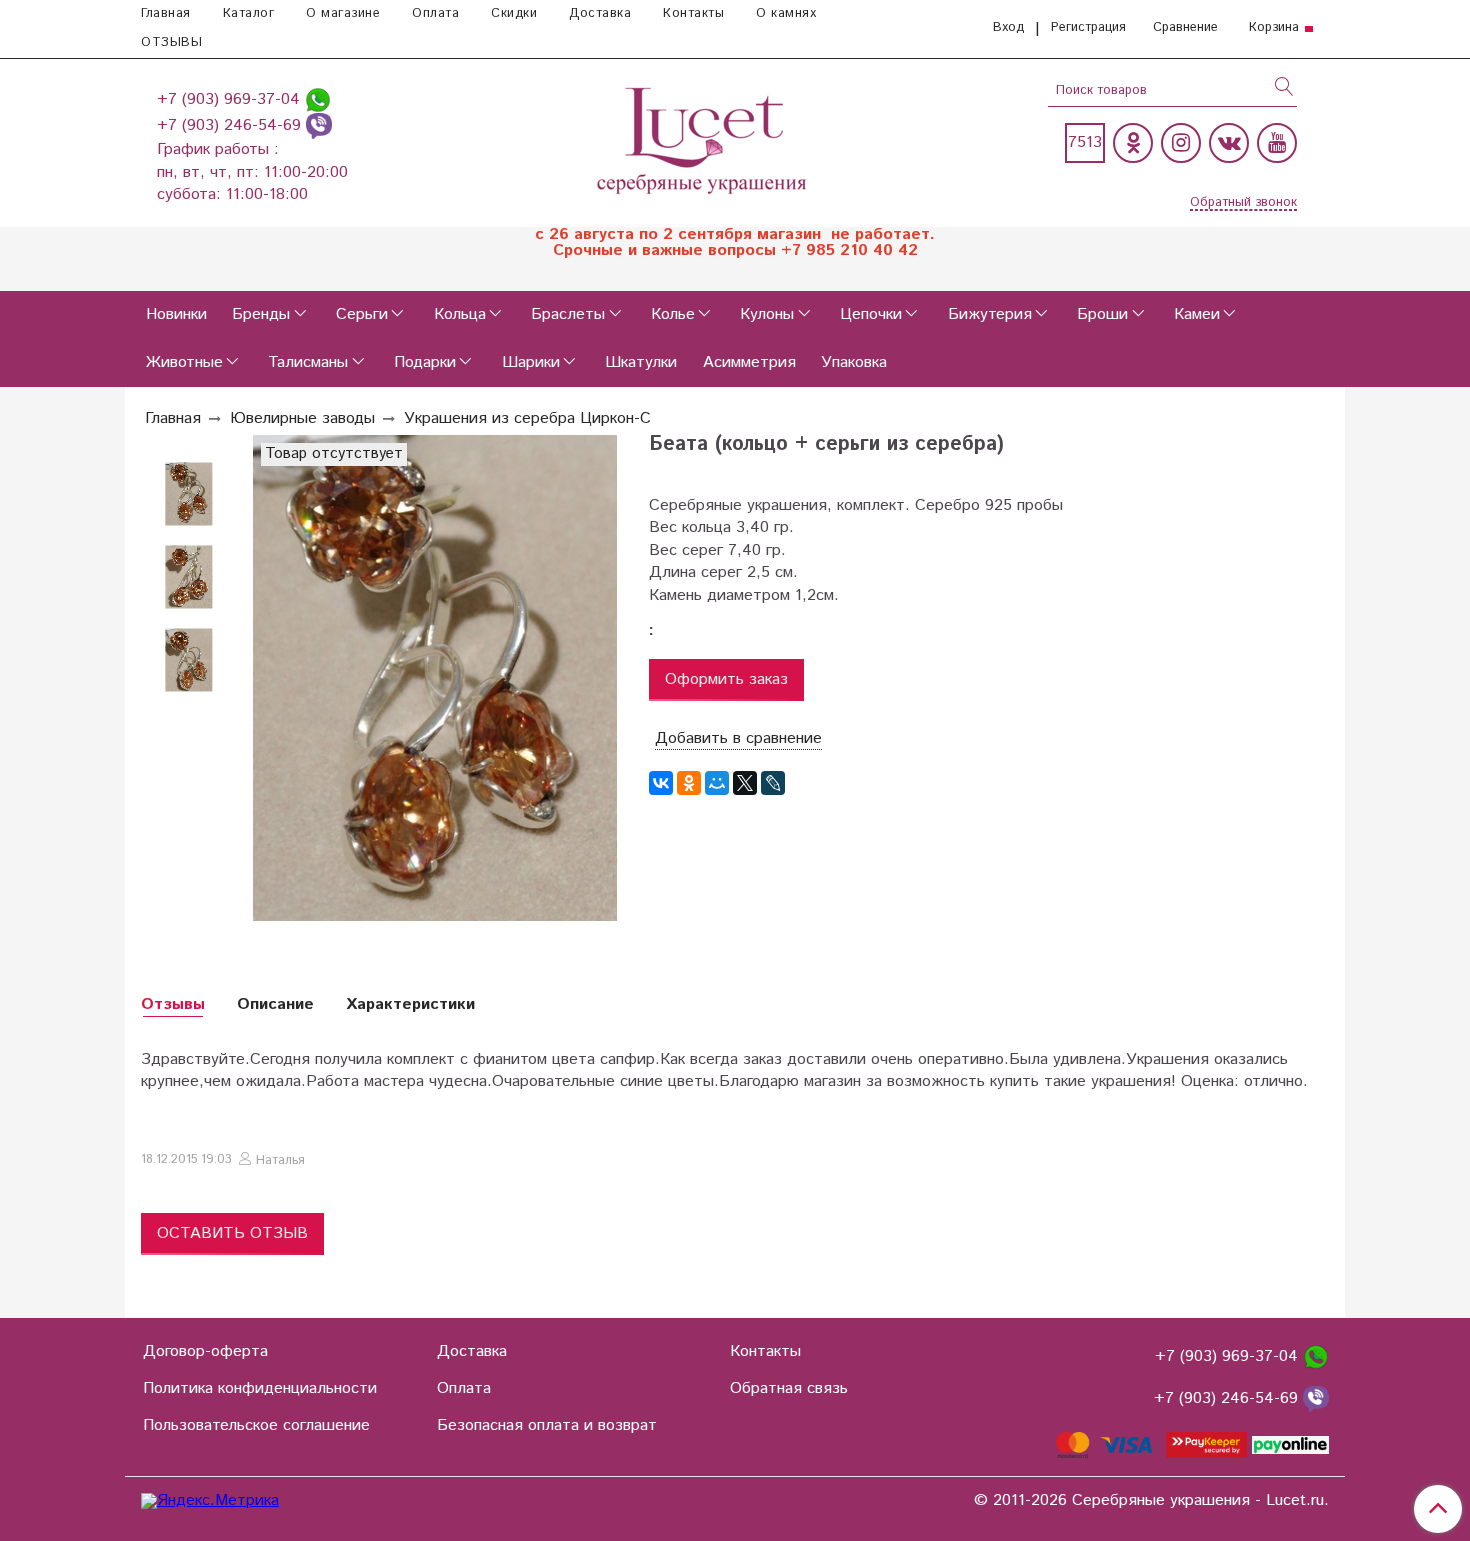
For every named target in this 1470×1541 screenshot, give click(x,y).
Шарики (531, 362)
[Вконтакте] (1229, 143)
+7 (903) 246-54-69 (231, 125)
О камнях (786, 13)
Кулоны (767, 314)
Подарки (425, 362)
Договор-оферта (205, 1351)
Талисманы (308, 362)
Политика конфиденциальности (260, 1388)
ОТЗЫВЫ (171, 42)
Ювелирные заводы (302, 418)
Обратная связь (789, 1388)
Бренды (261, 314)
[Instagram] (1181, 143)
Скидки (514, 13)
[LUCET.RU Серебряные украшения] (703, 138)
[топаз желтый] (189, 494)
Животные (184, 362)
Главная (166, 13)
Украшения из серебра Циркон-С (527, 418)
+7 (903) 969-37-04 (231, 99)
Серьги (362, 314)
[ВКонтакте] (661, 783)
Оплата (435, 13)
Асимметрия (749, 362)
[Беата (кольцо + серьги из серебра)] (189, 660)
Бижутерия (990, 314)
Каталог (249, 13)
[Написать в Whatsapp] (318, 99)
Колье (673, 314)
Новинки (176, 314)
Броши (1102, 314)
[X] (745, 783)
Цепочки (871, 314)
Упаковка (854, 362)
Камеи (1197, 314)
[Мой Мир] (717, 783)
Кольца (460, 314)
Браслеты (568, 314)
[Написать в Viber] (319, 125)
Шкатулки (641, 362)
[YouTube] (1277, 143)
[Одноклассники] (1133, 143)
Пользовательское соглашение (256, 1425)
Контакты (693, 13)
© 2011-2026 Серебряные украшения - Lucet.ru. (1151, 1501)
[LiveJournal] (773, 783)
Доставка (600, 13)
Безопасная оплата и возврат (547, 1425)
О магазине (343, 13)
